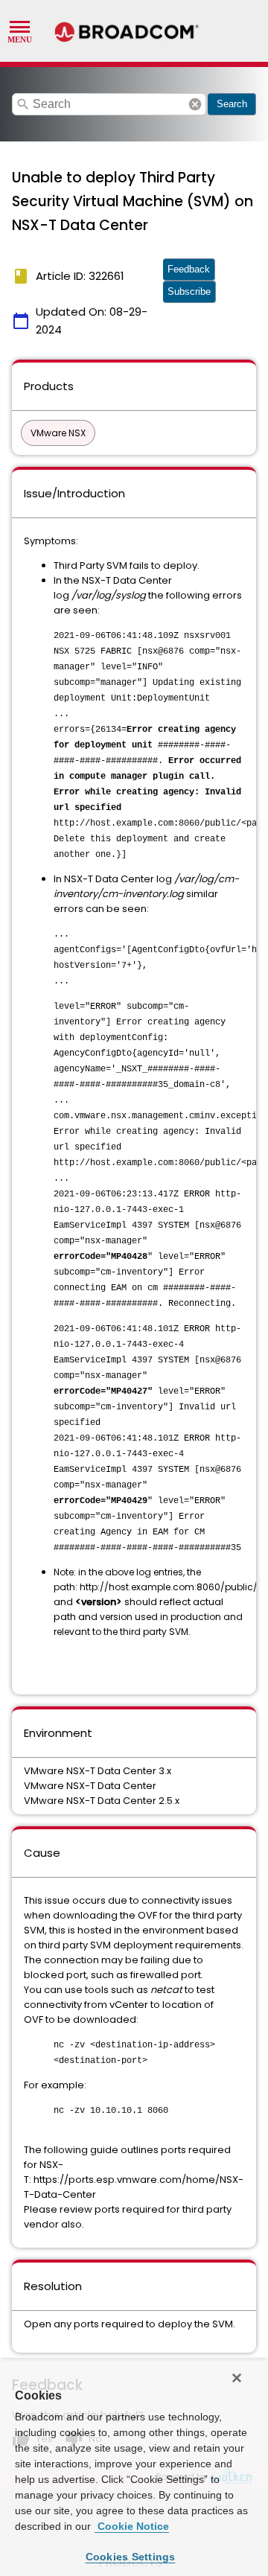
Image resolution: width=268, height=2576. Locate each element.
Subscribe (189, 291)
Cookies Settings (131, 2557)
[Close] (237, 2378)
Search (232, 104)
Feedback (189, 269)
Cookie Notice (132, 2526)
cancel (195, 104)
